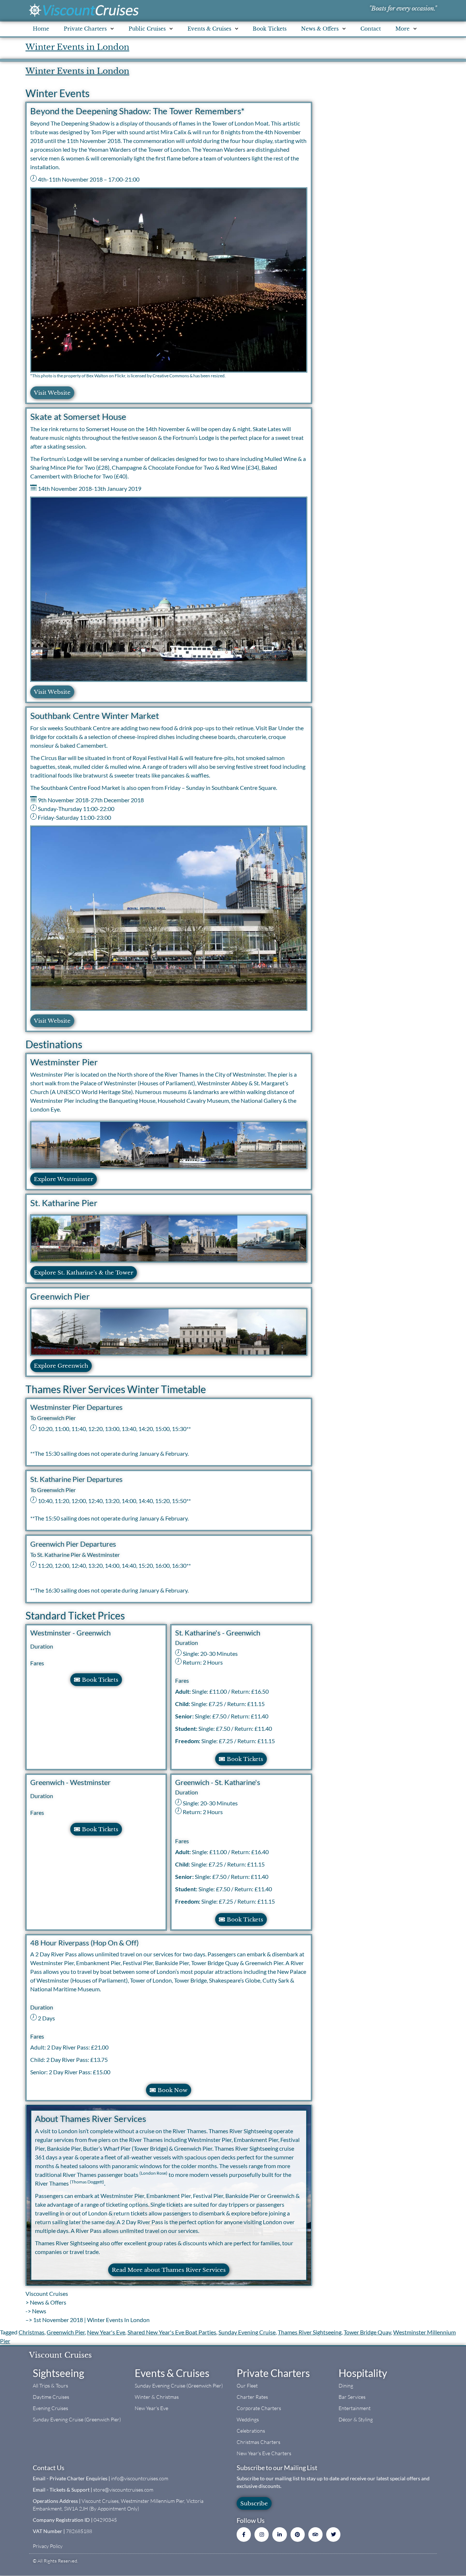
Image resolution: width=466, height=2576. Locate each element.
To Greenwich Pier (53, 1418)
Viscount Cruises (47, 2293)
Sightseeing (58, 2373)
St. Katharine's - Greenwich (218, 1633)
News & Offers (48, 2302)
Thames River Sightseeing (310, 2332)
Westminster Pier (64, 1062)
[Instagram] (262, 2534)
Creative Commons (171, 376)
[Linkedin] (279, 2534)
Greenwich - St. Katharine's (218, 1782)
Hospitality (363, 2373)
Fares (37, 1663)
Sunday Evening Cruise (247, 2332)
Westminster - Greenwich (70, 1633)
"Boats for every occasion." (403, 8)
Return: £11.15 (246, 1704)
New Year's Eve (106, 2332)
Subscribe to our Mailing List (277, 2468)
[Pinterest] (298, 2534)
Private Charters (273, 2373)
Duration (42, 1646)
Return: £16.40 (250, 1852)
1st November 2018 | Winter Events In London (91, 2320)
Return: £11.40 (250, 1716)
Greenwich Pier (60, 1296)
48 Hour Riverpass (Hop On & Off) (84, 1943)
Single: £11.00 (201, 1691)
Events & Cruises (172, 2373)
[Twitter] (333, 2534)
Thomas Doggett (87, 2182)
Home (41, 29)
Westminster (103, 1555)
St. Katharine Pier (64, 1203)
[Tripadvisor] (315, 2534)
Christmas (31, 2332)
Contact (371, 29)
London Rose (153, 2173)
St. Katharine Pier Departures (76, 1479)
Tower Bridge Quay (367, 2332)
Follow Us (251, 2520)
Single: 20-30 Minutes (210, 1653)
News (39, 2311)
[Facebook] (244, 2534)
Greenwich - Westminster (70, 1782)
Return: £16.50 (250, 1691)
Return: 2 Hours (203, 1662)
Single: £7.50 (201, 1716)
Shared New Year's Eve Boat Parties (172, 2332)
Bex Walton (97, 376)
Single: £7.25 (199, 1704)
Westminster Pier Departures (76, 1407)
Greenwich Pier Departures (73, 1544)
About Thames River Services (90, 2118)
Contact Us (49, 2468)
